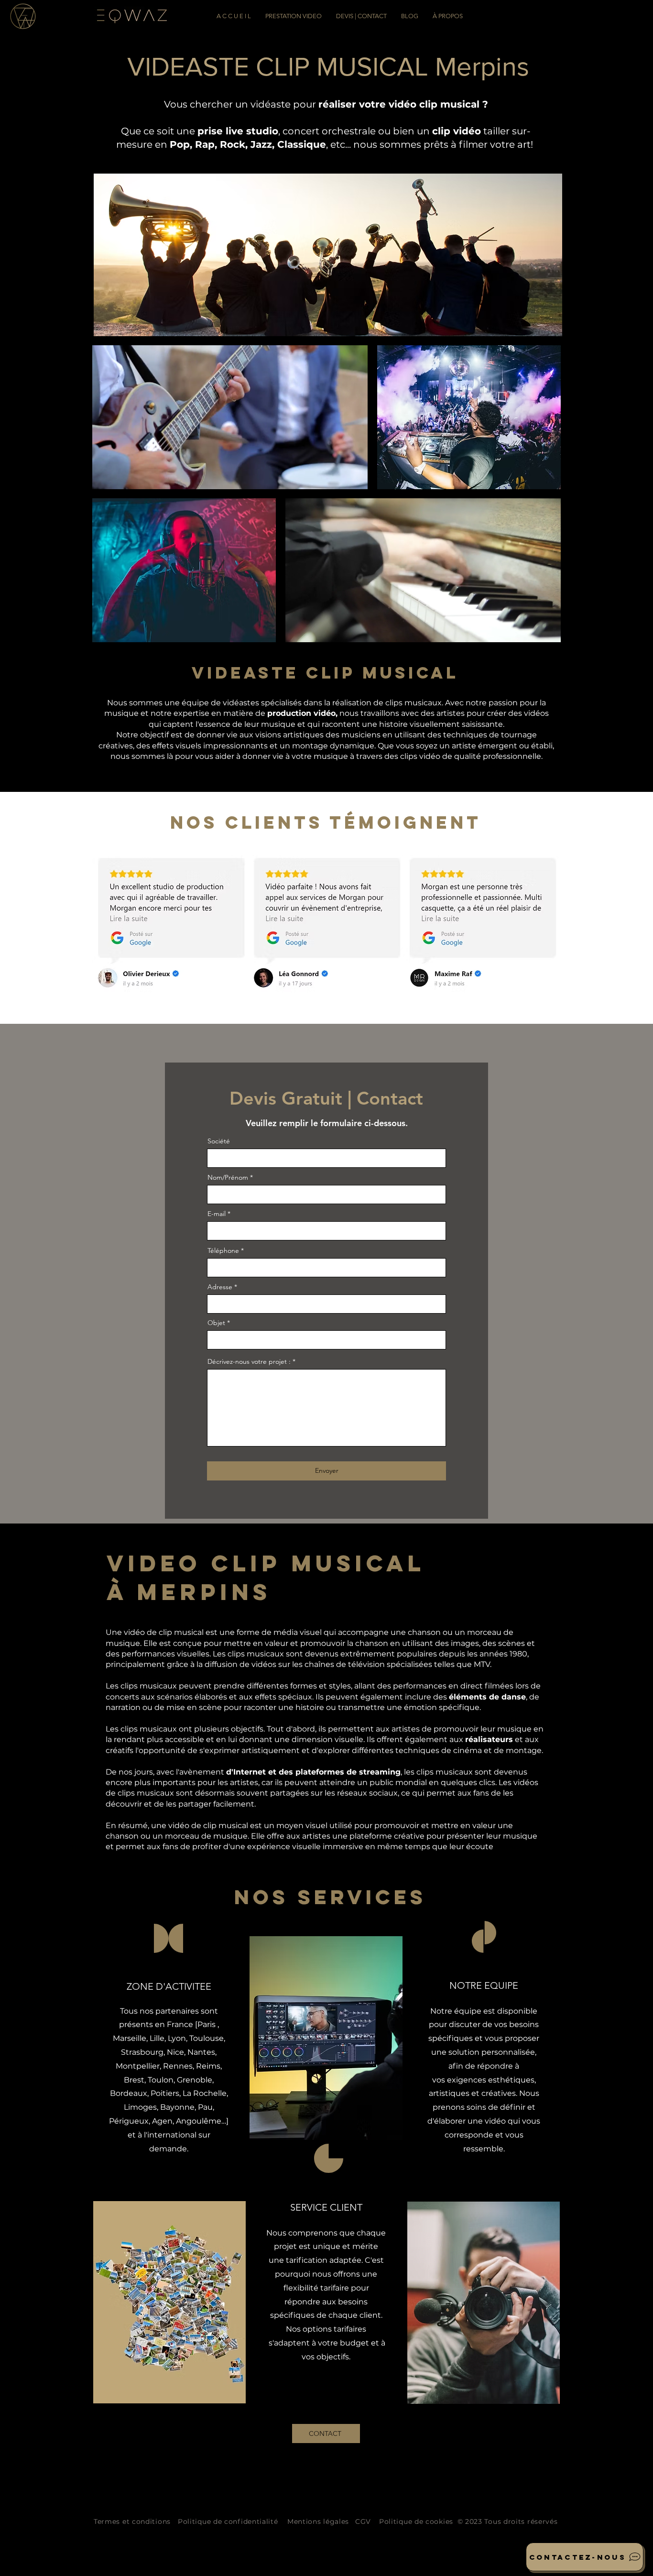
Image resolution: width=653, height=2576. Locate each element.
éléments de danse (487, 1697)
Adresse (221, 1287)
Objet (216, 1323)
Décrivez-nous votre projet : (249, 1361)
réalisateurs (489, 1739)
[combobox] (326, 1304)
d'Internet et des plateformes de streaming (313, 1772)
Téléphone (223, 1250)
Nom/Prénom (228, 1177)
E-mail (217, 1214)
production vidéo (301, 713)
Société (219, 1141)
